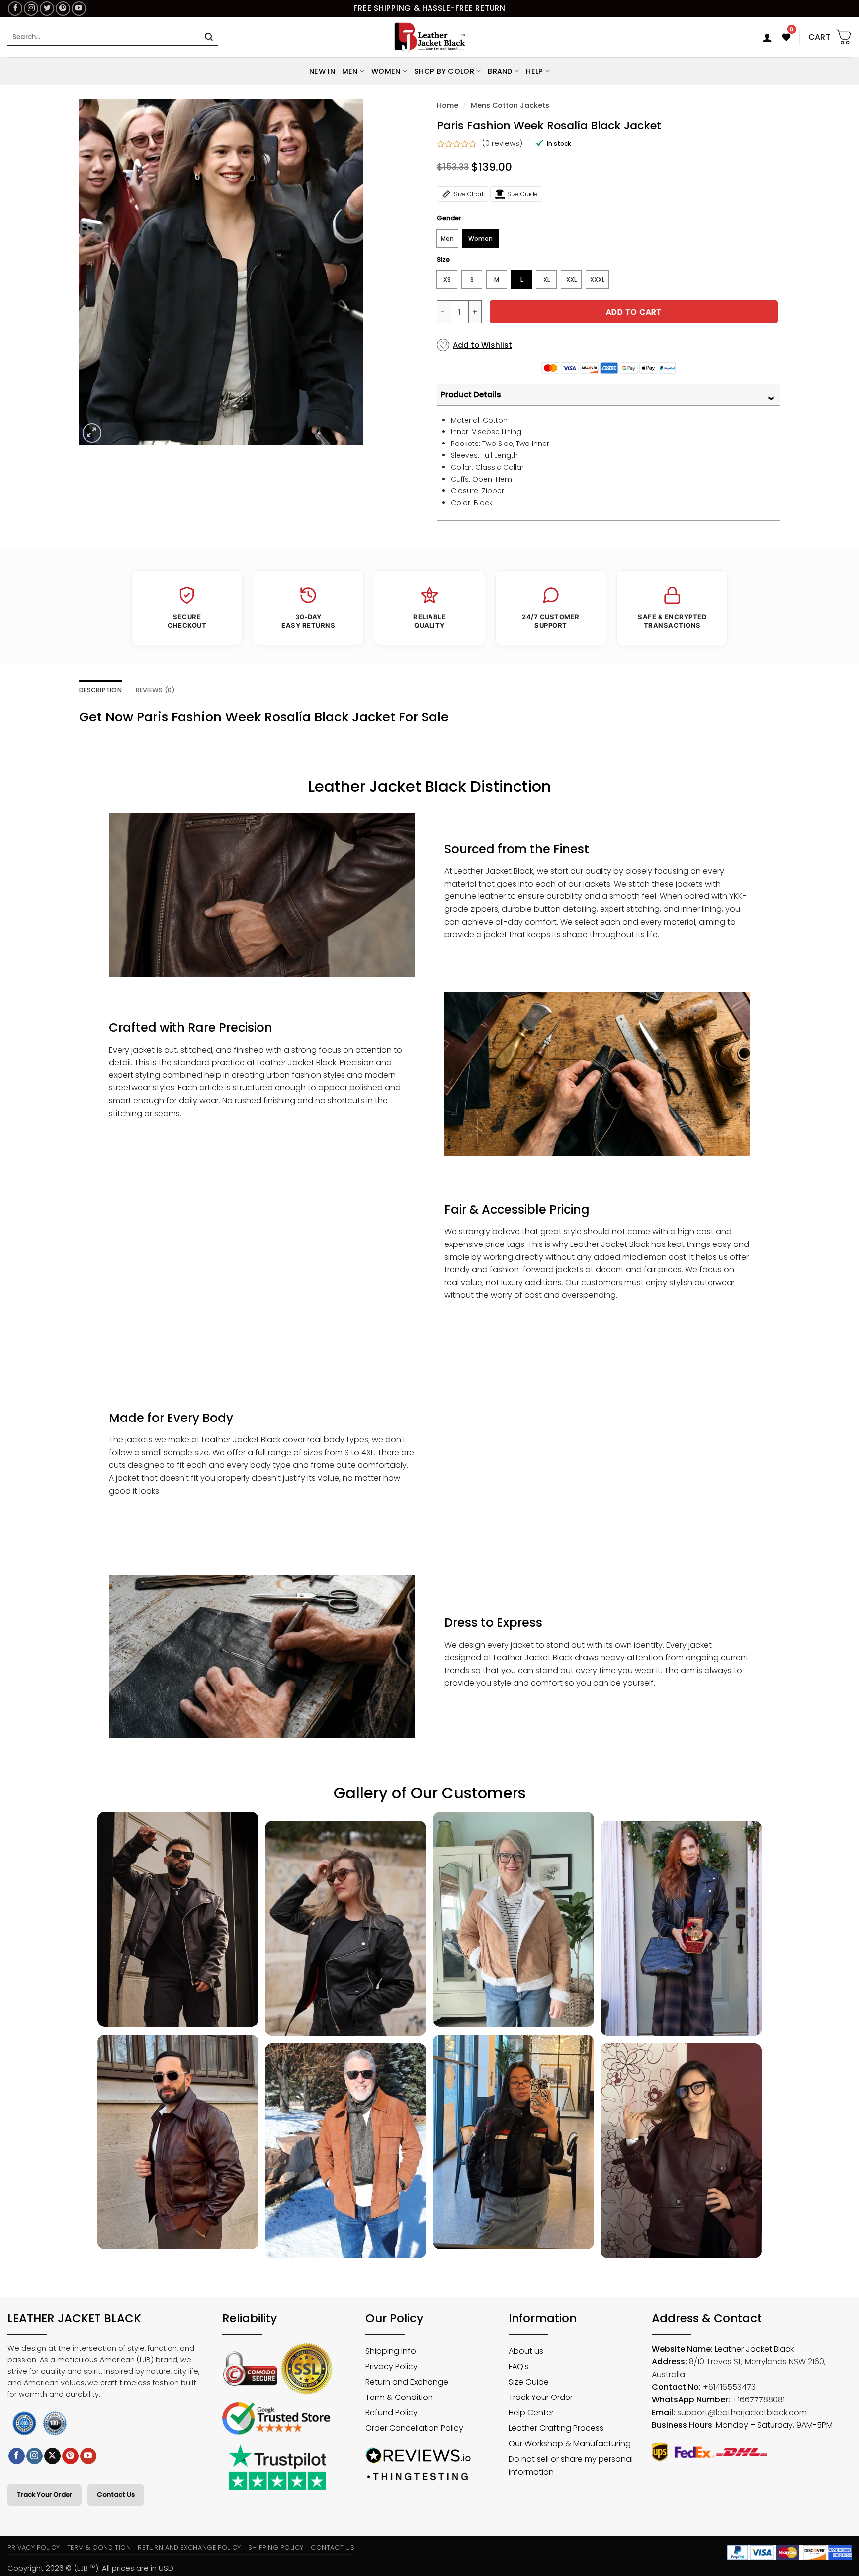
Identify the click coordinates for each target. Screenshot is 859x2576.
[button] (767, 37)
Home (448, 105)
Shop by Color (444, 71)
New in (322, 71)
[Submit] (209, 37)
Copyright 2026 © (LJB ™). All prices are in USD (90, 2568)
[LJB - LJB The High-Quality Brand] (430, 37)
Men (350, 71)
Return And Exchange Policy (189, 2547)
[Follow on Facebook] (15, 9)
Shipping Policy (276, 2547)
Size (443, 260)
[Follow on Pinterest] (63, 9)
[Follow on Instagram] (31, 9)
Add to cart (634, 312)
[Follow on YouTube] (79, 9)
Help (534, 71)
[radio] (447, 238)
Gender (449, 218)
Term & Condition (99, 2547)
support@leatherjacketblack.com (742, 2413)
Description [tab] (100, 690)
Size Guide (522, 194)
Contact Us (116, 2495)
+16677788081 (759, 2400)
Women (386, 71)
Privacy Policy (34, 2547)
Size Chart (469, 194)
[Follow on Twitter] (47, 9)
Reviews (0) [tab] (156, 690)
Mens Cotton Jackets (510, 105)
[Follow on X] (52, 2456)
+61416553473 (729, 2387)
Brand (500, 71)
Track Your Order (44, 2495)
